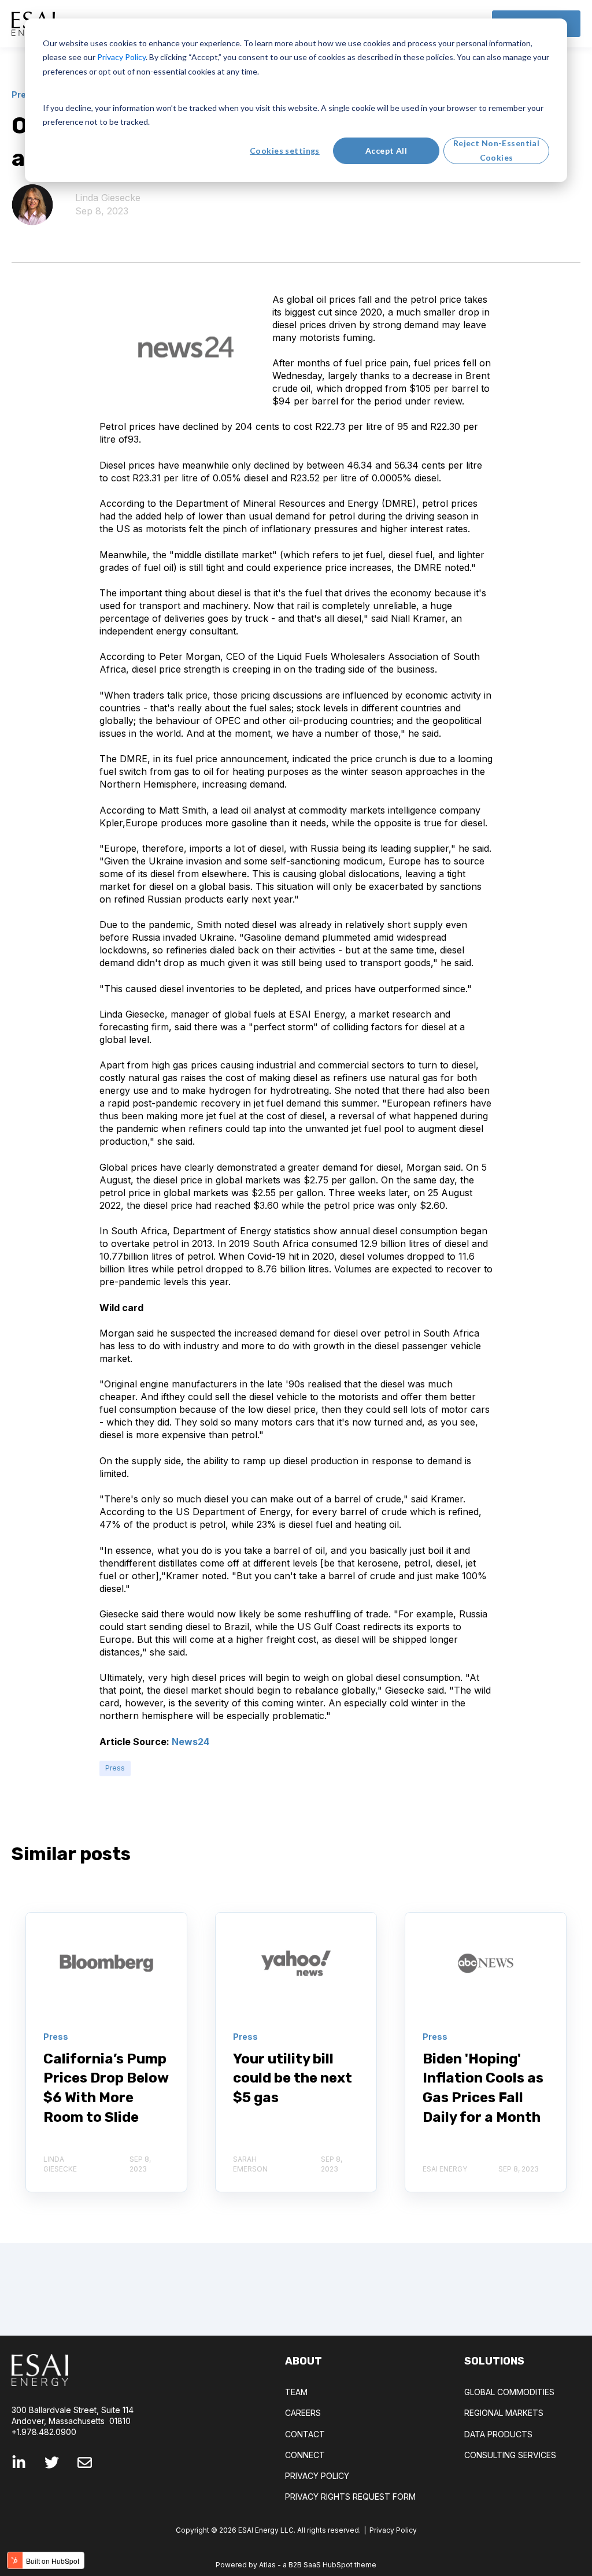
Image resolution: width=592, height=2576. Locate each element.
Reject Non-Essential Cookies (496, 150)
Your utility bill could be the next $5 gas (293, 2078)
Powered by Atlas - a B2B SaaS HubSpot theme (296, 2565)
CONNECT (305, 2455)
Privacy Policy (393, 2530)
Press (115, 1768)
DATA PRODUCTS (498, 2434)
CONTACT (305, 2434)
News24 (190, 1742)
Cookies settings (285, 151)
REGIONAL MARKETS (504, 2413)
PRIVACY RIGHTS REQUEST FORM (350, 2497)
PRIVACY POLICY (317, 2476)
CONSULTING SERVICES (510, 2455)
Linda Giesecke (108, 198)
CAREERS (303, 2413)
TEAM (296, 2392)
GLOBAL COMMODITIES (509, 2392)
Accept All (386, 151)
